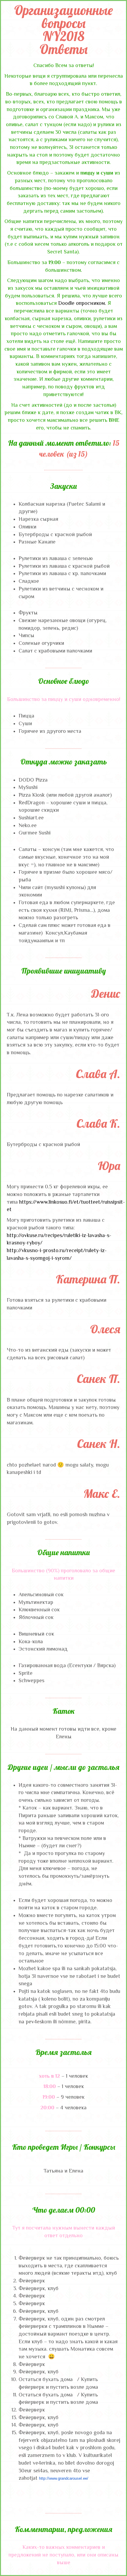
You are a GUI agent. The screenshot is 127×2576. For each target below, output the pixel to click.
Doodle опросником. (82, 303)
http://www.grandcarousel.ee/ (64, 2478)
